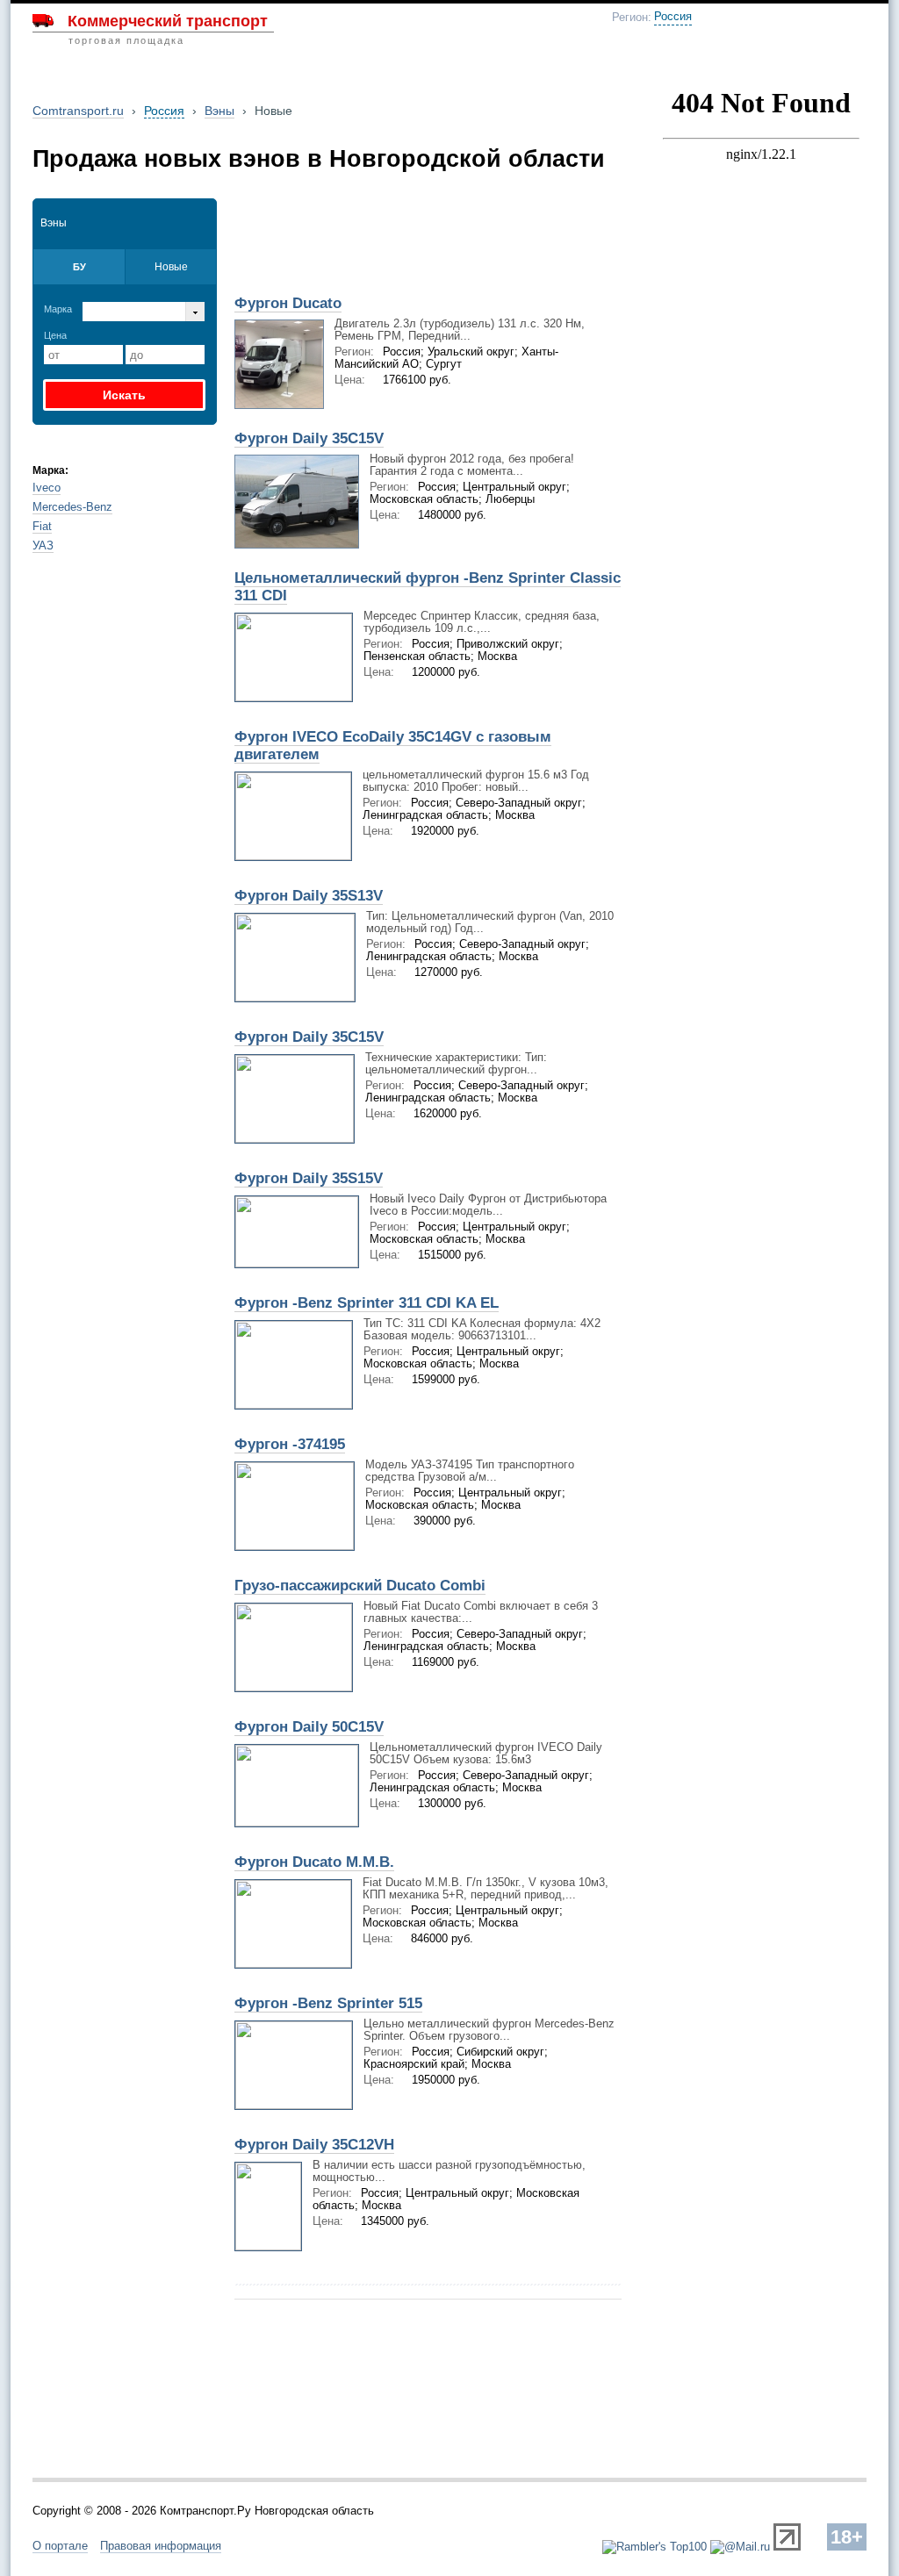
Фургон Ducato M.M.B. (314, 1862)
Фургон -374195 (290, 1444)
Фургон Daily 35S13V (309, 896)
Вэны (219, 111)
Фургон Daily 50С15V (309, 1727)
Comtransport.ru (78, 111)
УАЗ (43, 545)
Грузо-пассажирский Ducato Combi (360, 1586)
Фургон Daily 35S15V (309, 1178)
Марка (58, 309)
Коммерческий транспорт (168, 21)
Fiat (42, 526)
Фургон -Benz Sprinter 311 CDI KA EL (367, 1303)
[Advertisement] (429, 241)
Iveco (47, 488)
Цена (55, 335)
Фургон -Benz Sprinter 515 (328, 2003)
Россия (673, 17)
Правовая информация (161, 2546)
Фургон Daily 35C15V (309, 438)
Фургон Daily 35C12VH (314, 2145)
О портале (60, 2546)
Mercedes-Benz (72, 507)
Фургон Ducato (288, 303)
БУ (79, 267)
